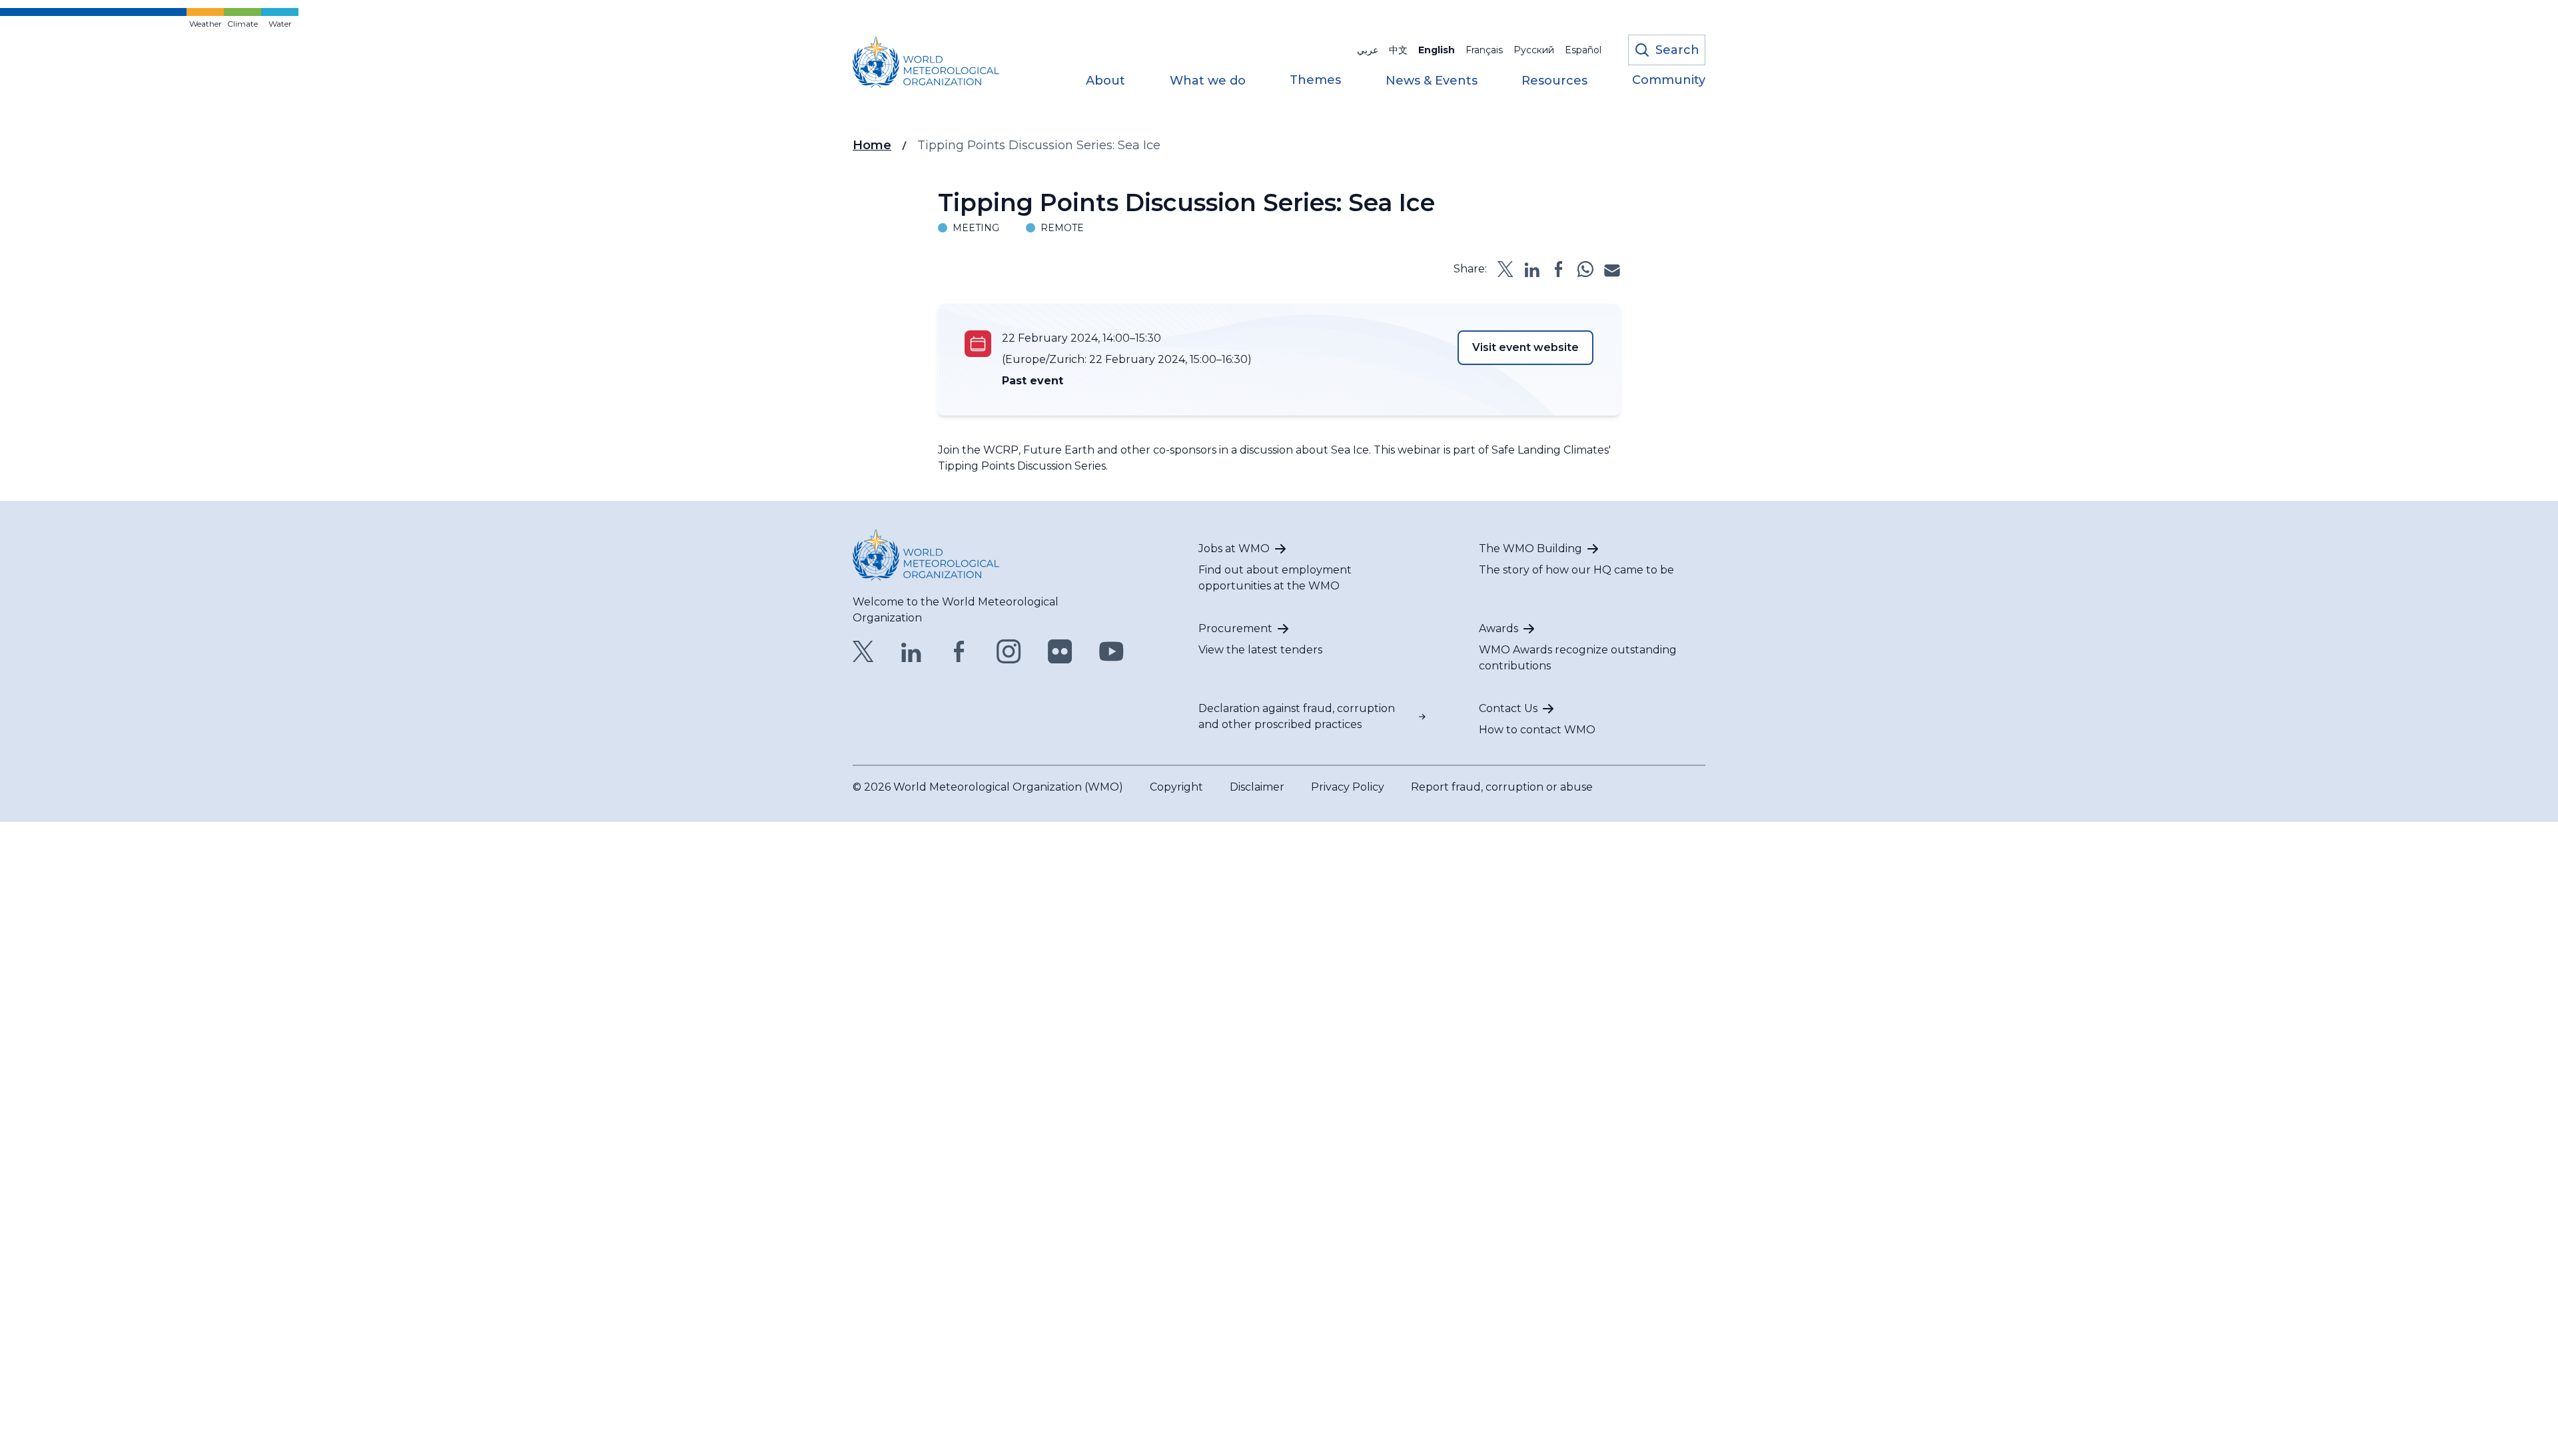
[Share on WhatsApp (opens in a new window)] (1585, 269)
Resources (1554, 81)
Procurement (1235, 628)
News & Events (1432, 81)
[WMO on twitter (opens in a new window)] (863, 651)
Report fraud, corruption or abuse (1502, 787)
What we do (1208, 81)
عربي (1368, 50)
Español (1583, 50)
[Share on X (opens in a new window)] (1505, 269)
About (1105, 81)
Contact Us (1508, 708)
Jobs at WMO (1234, 548)
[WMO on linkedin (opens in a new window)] (911, 651)
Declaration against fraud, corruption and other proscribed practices (1297, 716)
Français (1484, 50)
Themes (1315, 81)
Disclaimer (1257, 787)
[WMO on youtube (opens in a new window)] (1111, 651)
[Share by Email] (1612, 269)
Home (872, 145)
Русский (1534, 50)
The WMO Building (1530, 548)
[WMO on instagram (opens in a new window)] (1009, 651)
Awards (1498, 628)
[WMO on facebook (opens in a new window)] (959, 651)
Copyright (1176, 787)
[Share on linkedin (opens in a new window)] (1532, 269)
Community (1669, 81)
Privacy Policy (1348, 787)
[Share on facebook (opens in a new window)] (1559, 269)
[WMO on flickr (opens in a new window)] (1060, 651)
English (1437, 50)
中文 (1398, 50)
